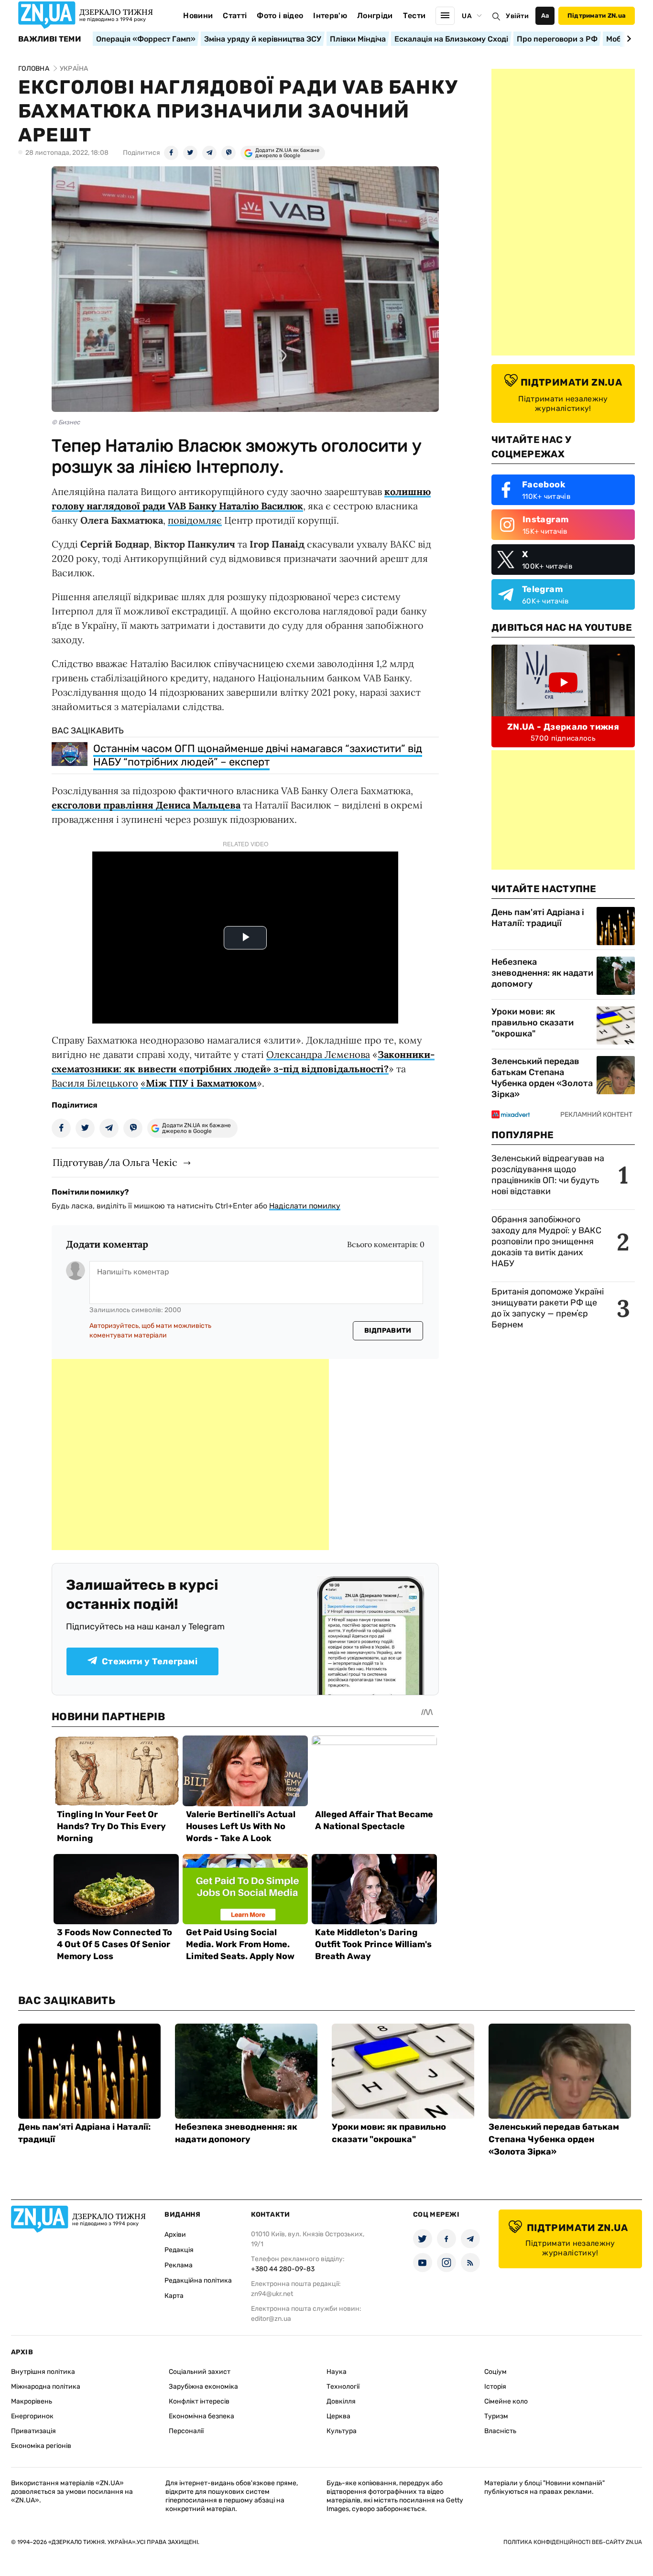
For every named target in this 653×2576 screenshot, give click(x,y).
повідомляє (195, 520)
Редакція (179, 2250)
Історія (495, 2387)
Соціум (495, 2372)
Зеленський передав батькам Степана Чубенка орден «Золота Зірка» (542, 1078)
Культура (342, 2431)
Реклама (179, 2265)
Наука (337, 2372)
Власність (500, 2431)
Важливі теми (49, 39)
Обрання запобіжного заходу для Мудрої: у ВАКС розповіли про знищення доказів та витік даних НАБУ (546, 1241)
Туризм (496, 2416)
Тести (414, 16)
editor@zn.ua (271, 2319)
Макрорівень (32, 2401)
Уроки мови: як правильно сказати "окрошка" (533, 1023)
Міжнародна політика (46, 2387)
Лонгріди (375, 16)
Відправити (388, 1331)
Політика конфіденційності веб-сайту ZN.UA (573, 2542)
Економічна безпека (201, 2416)
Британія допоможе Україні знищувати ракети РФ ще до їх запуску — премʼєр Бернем (548, 1308)
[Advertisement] (190, 1455)
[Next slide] (627, 39)
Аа (545, 16)
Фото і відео (280, 16)
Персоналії (186, 2431)
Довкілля (341, 2401)
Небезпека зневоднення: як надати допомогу (542, 973)
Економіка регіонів (41, 2446)
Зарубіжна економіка (203, 2387)
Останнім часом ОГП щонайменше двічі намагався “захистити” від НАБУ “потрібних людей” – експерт (258, 755)
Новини (198, 16)
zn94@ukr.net (272, 2294)
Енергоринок (32, 2416)
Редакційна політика (198, 2280)
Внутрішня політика (43, 2372)
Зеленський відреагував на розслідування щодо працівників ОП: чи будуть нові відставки (548, 1175)
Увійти (517, 16)
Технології (343, 2387)
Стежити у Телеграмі (150, 1661)
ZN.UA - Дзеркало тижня (563, 727)
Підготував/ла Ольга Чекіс (115, 1162)
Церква (338, 2416)
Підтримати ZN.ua (597, 16)
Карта (174, 2296)
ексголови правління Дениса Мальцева (146, 805)
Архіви (175, 2235)
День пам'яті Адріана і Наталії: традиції (538, 918)
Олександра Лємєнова (318, 1054)
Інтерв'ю (330, 16)
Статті (235, 16)
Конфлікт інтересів (199, 2401)
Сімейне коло (506, 2401)
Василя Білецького (95, 1083)
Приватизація (33, 2431)
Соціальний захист (200, 2372)
